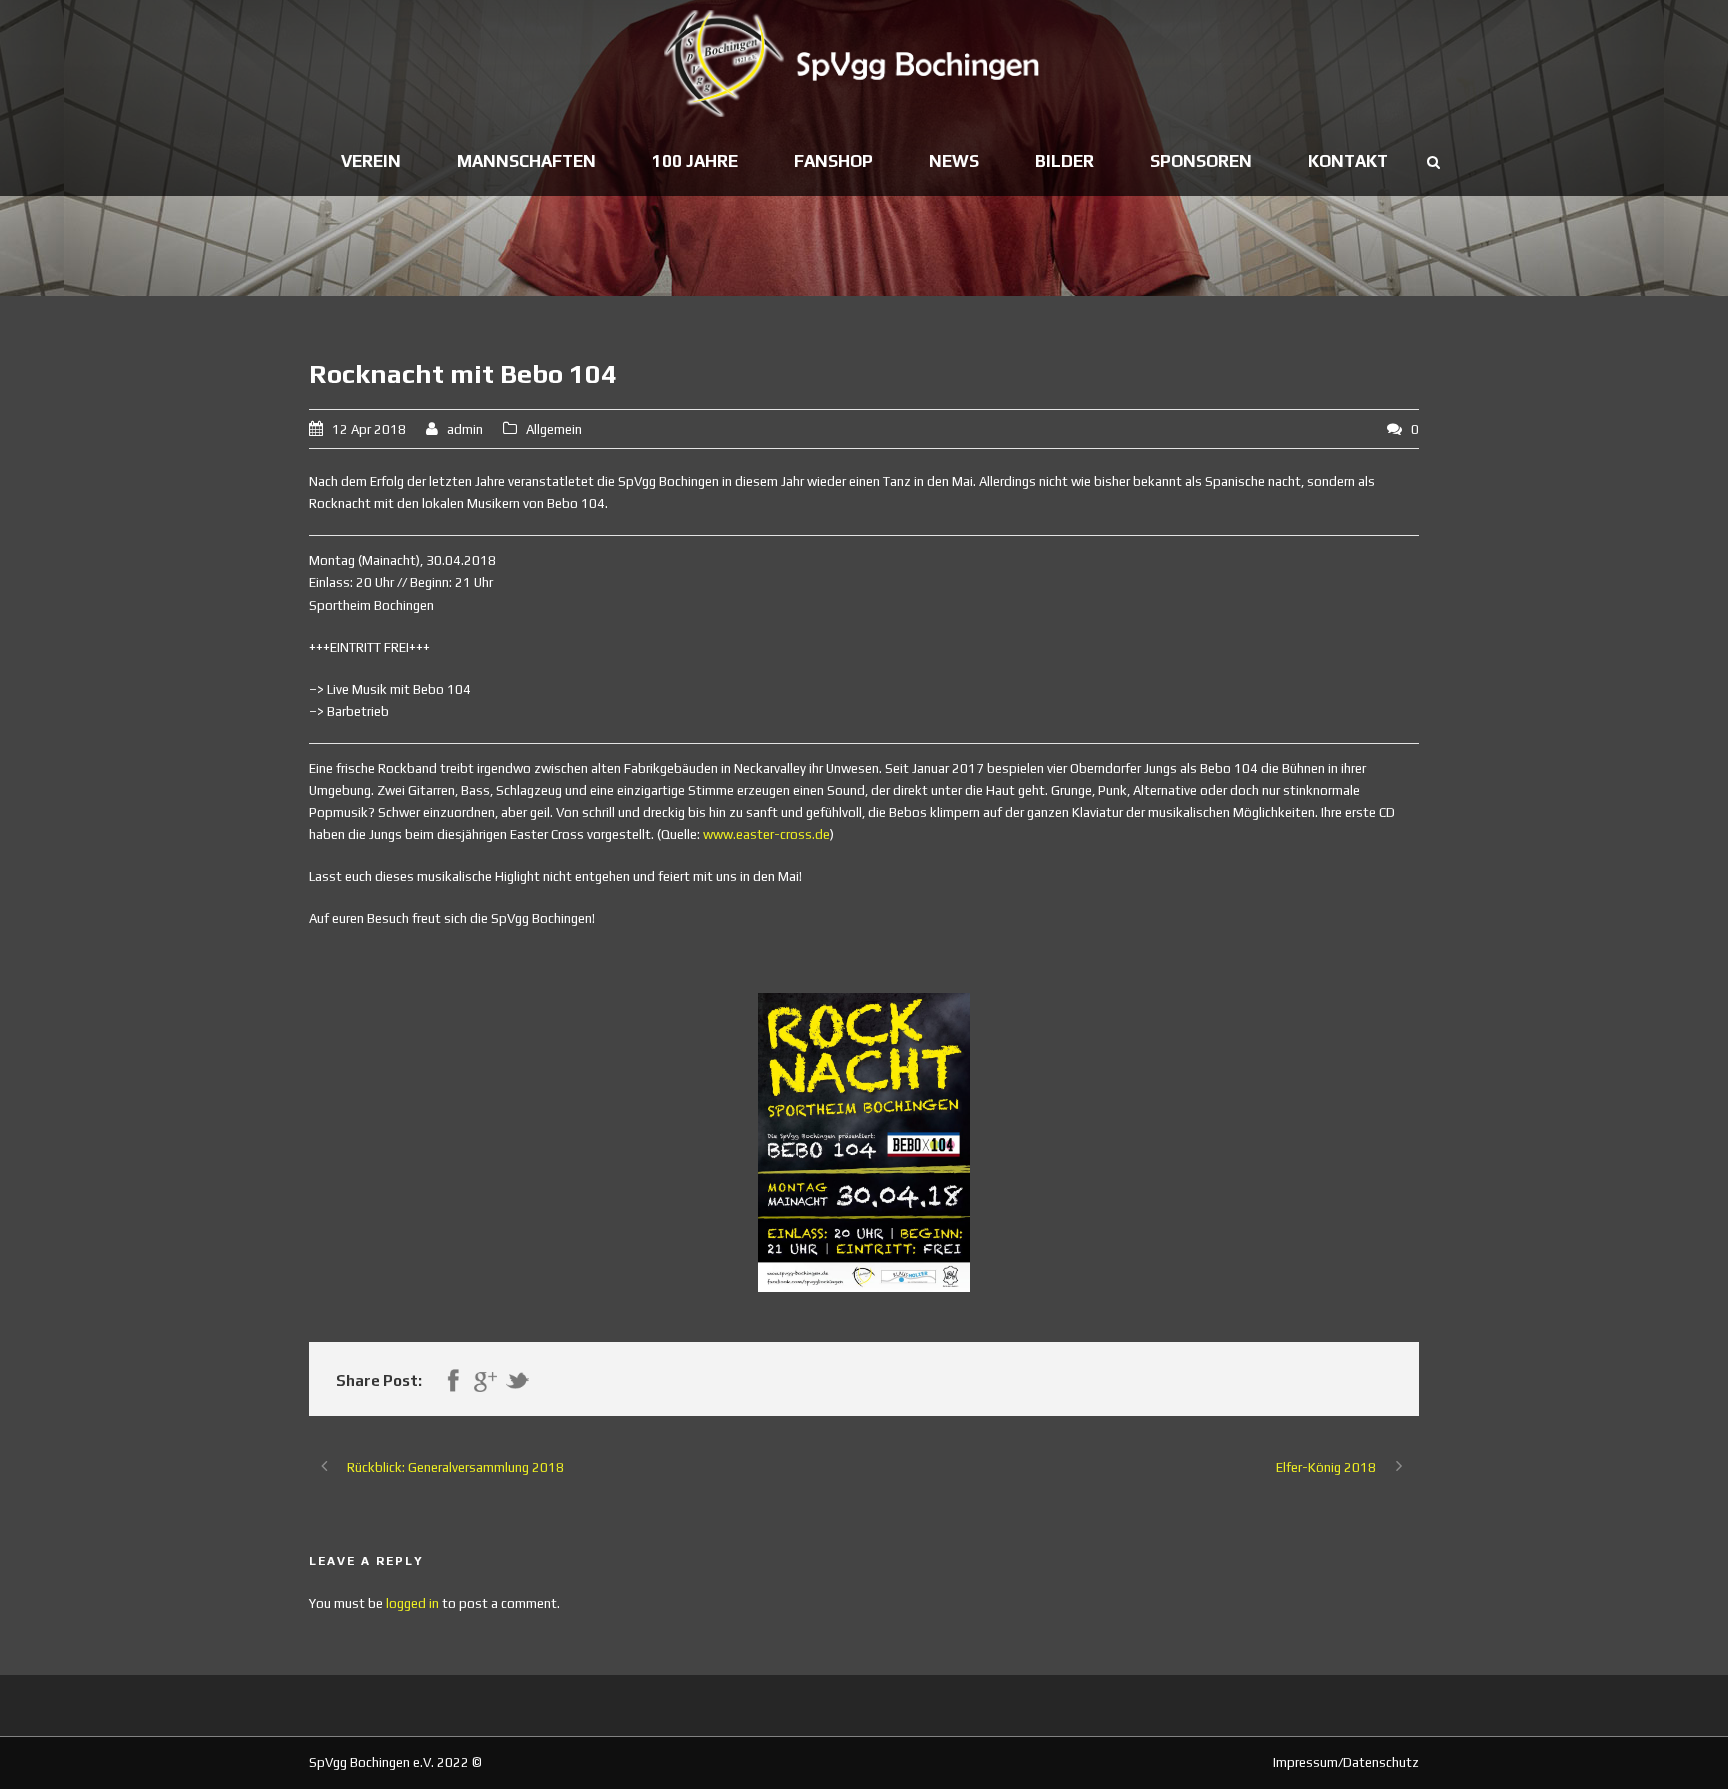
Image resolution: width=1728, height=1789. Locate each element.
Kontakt (1348, 161)
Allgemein (554, 429)
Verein (371, 161)
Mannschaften (526, 161)
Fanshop (833, 161)
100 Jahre (695, 161)
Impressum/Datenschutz (1346, 1762)
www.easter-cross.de (766, 834)
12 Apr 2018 (369, 429)
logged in (412, 1603)
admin (465, 429)
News (954, 161)
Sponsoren (1201, 161)
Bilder (1064, 161)
